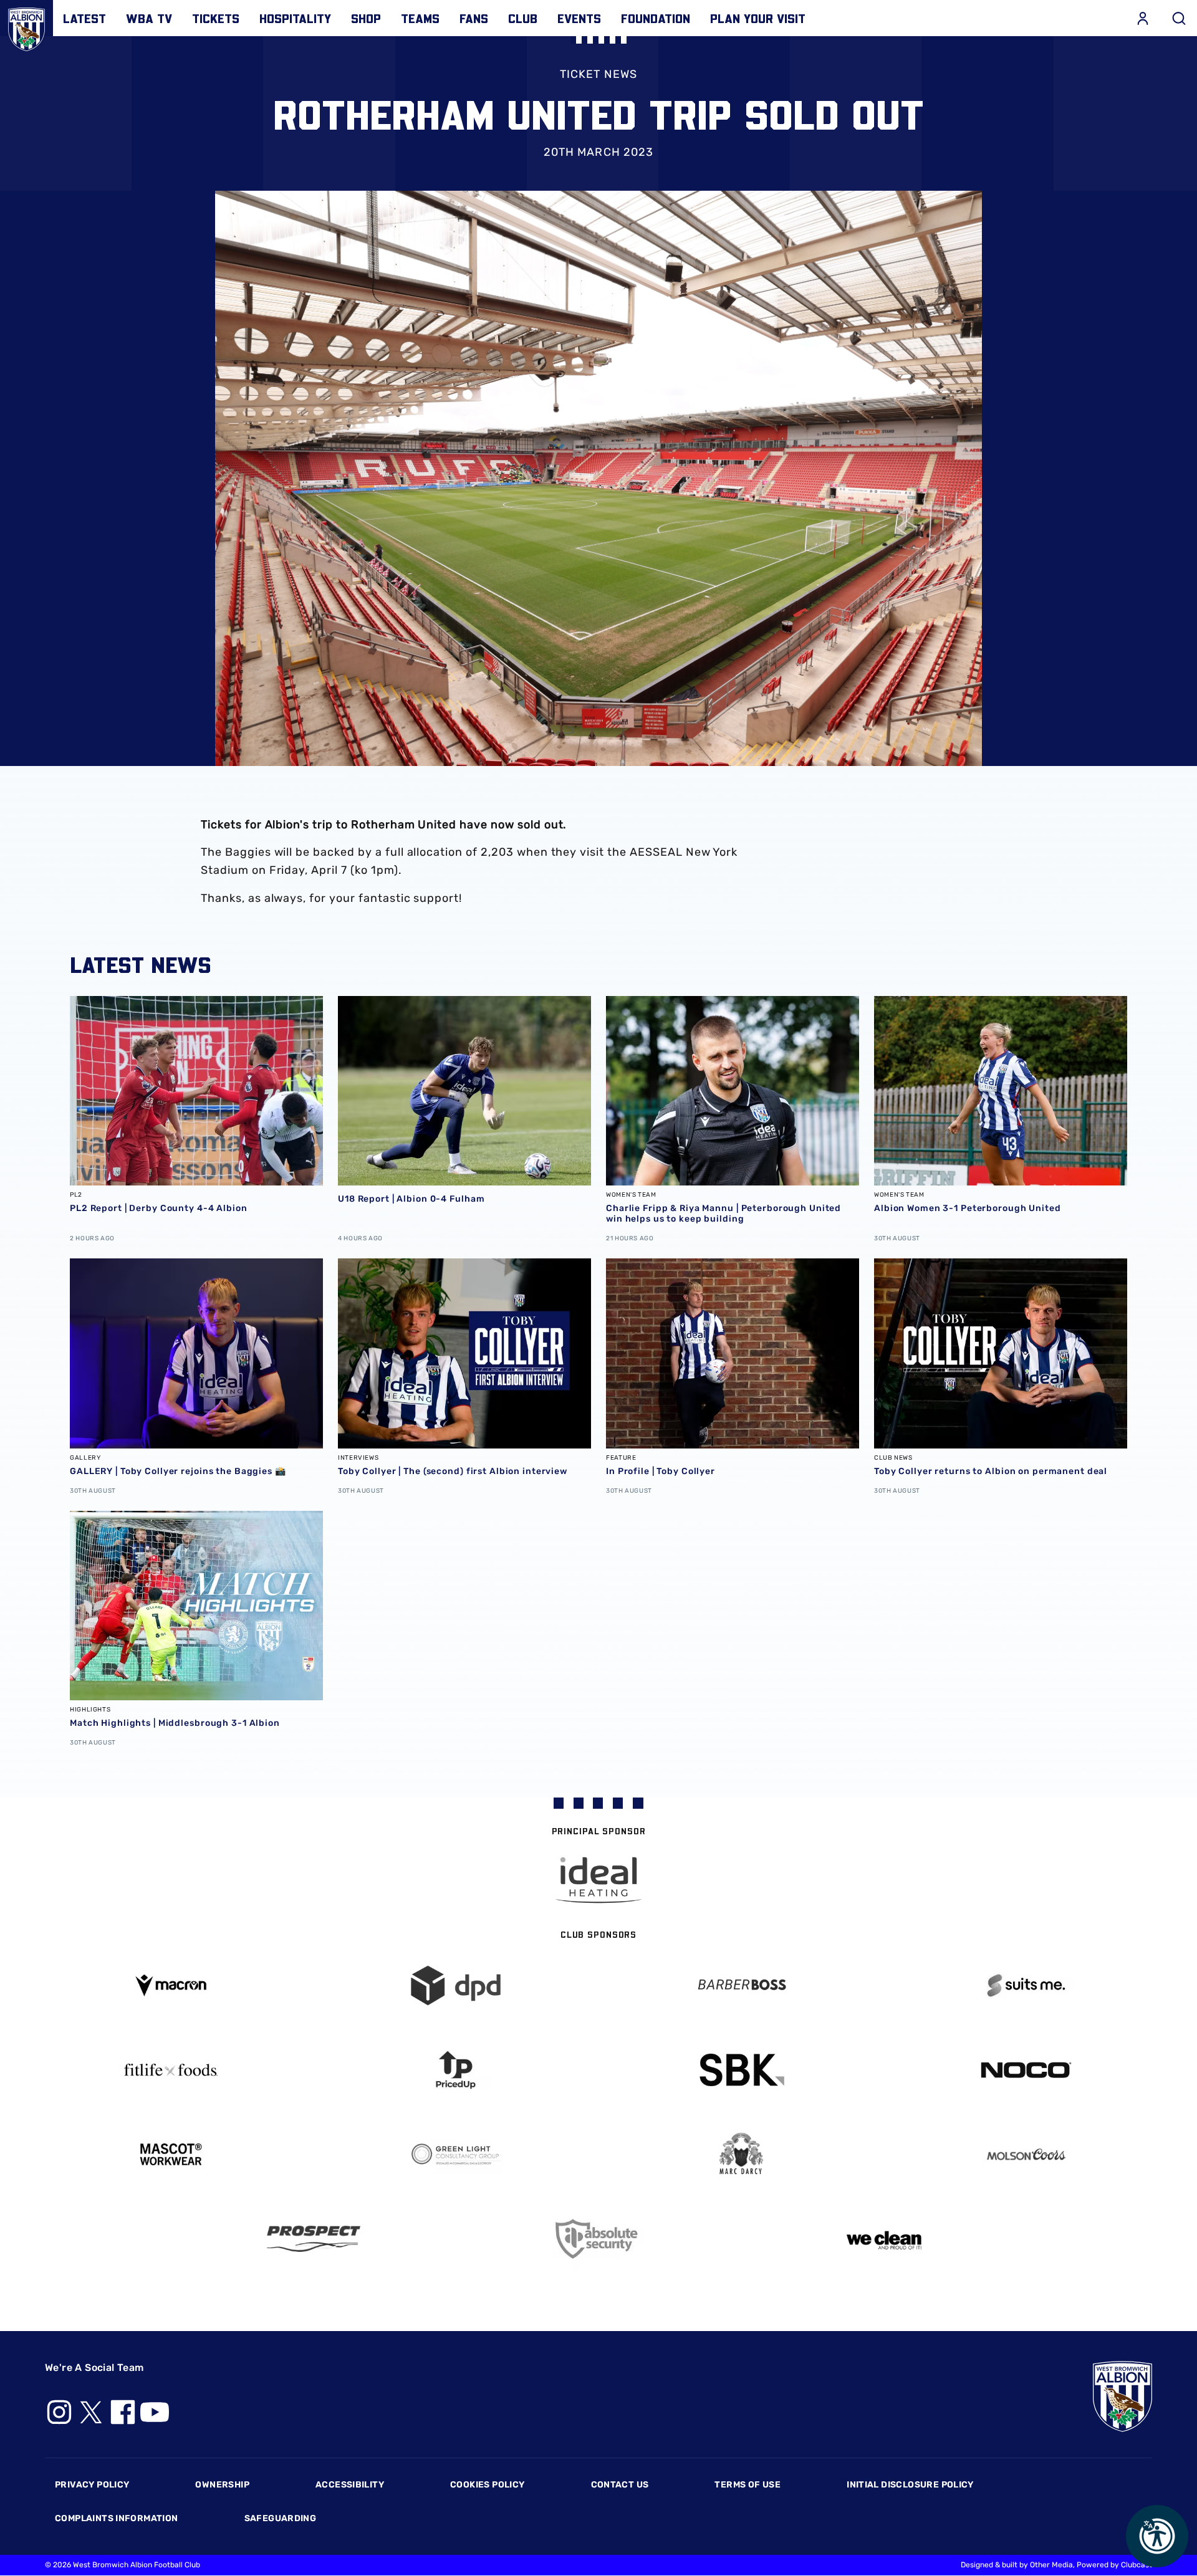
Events (579, 18)
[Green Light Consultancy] (456, 2154)
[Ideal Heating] (598, 1880)
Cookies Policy (487, 2485)
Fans (474, 18)
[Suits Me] (1027, 1985)
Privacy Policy (92, 2485)
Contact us (620, 2485)
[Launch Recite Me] (1157, 2536)
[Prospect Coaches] (314, 2239)
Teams (420, 18)
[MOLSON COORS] (1027, 2154)
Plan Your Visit (758, 18)
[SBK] (741, 2070)
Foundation (656, 18)
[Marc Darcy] (741, 2154)
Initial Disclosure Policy (910, 2485)
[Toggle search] (1179, 18)
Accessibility (350, 2485)
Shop (366, 18)
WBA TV (149, 18)
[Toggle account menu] (1143, 18)
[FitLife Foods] (171, 2070)
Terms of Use (748, 2485)
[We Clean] (884, 2239)
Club (523, 18)
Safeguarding (281, 2518)
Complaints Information (117, 2518)
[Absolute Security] (598, 2239)
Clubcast (1137, 2565)
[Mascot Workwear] (171, 2154)
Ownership (222, 2485)
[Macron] (171, 1985)
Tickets (216, 18)
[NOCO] (1027, 2070)
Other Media (1051, 2565)
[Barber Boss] (741, 1985)
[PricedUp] (456, 2070)
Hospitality (295, 18)
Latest (84, 18)
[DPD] (456, 1985)
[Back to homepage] (26, 26)
